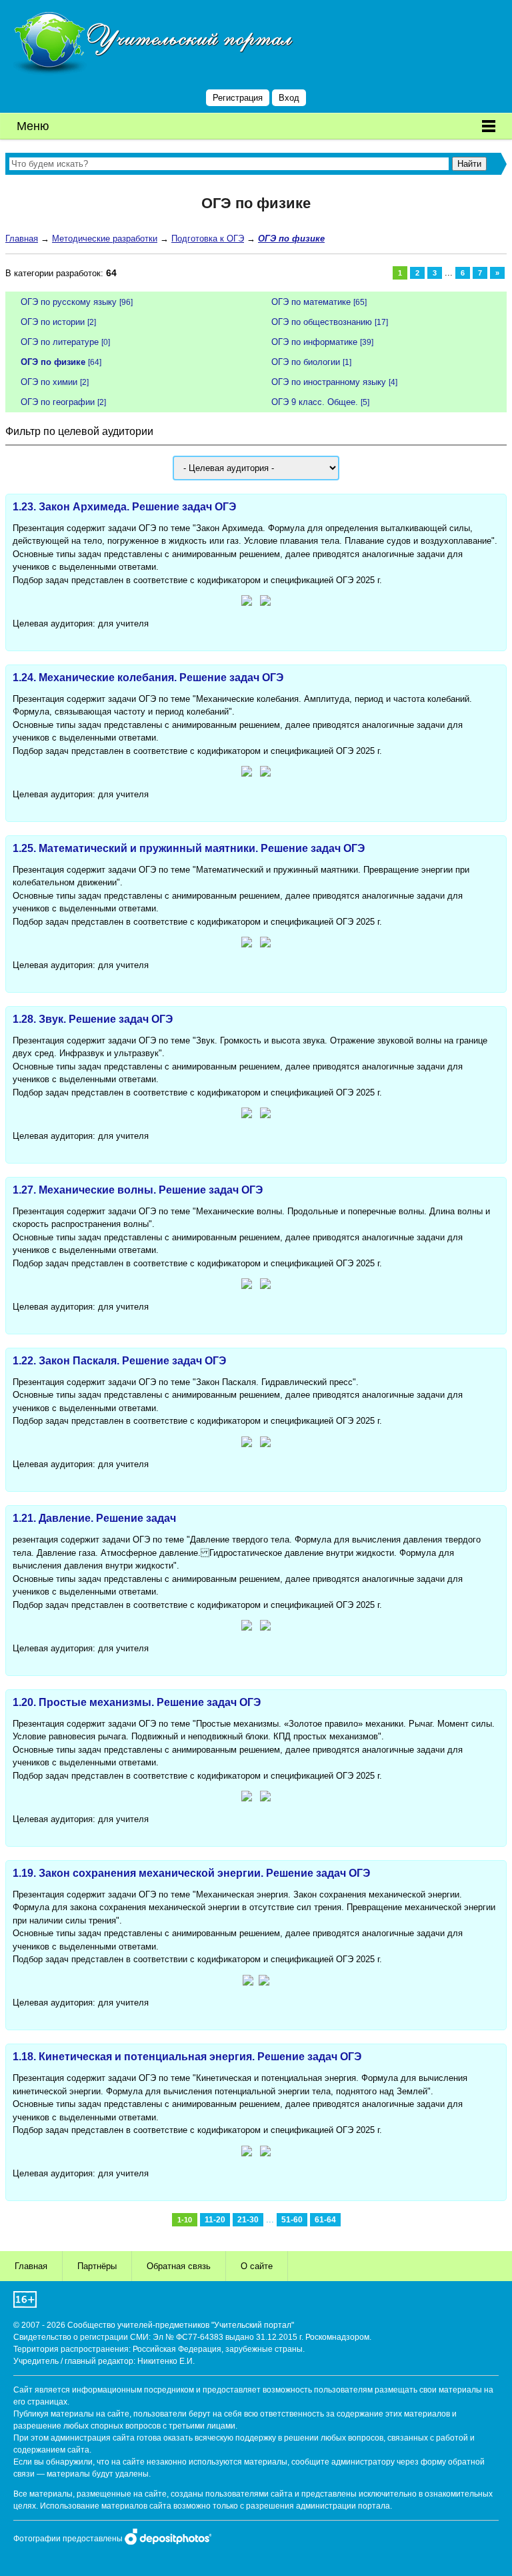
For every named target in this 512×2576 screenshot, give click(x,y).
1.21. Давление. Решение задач (94, 1518)
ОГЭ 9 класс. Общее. (315, 402)
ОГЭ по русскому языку (69, 302)
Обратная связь (179, 2266)
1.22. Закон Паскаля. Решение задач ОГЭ (119, 1361)
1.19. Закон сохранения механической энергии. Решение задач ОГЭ (191, 1873)
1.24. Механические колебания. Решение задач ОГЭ (148, 678)
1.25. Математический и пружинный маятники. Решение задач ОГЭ (189, 848)
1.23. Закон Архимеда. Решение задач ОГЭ (124, 507)
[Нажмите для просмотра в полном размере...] (247, 603)
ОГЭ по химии (49, 382)
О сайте (257, 2266)
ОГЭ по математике (311, 302)
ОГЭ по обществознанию (322, 322)
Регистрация (238, 98)
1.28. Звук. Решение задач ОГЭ (93, 1019)
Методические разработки (105, 239)
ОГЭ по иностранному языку (329, 382)
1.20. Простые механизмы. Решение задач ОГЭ (137, 1702)
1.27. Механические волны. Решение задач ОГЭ (138, 1190)
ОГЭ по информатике (314, 342)
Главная (22, 239)
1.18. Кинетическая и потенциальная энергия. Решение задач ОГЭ (187, 2057)
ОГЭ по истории (53, 322)
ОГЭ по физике (53, 362)
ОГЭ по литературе (60, 342)
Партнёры (97, 2266)
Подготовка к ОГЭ (208, 239)
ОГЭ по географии (58, 402)
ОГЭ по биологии (306, 362)
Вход (289, 98)
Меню (33, 126)
